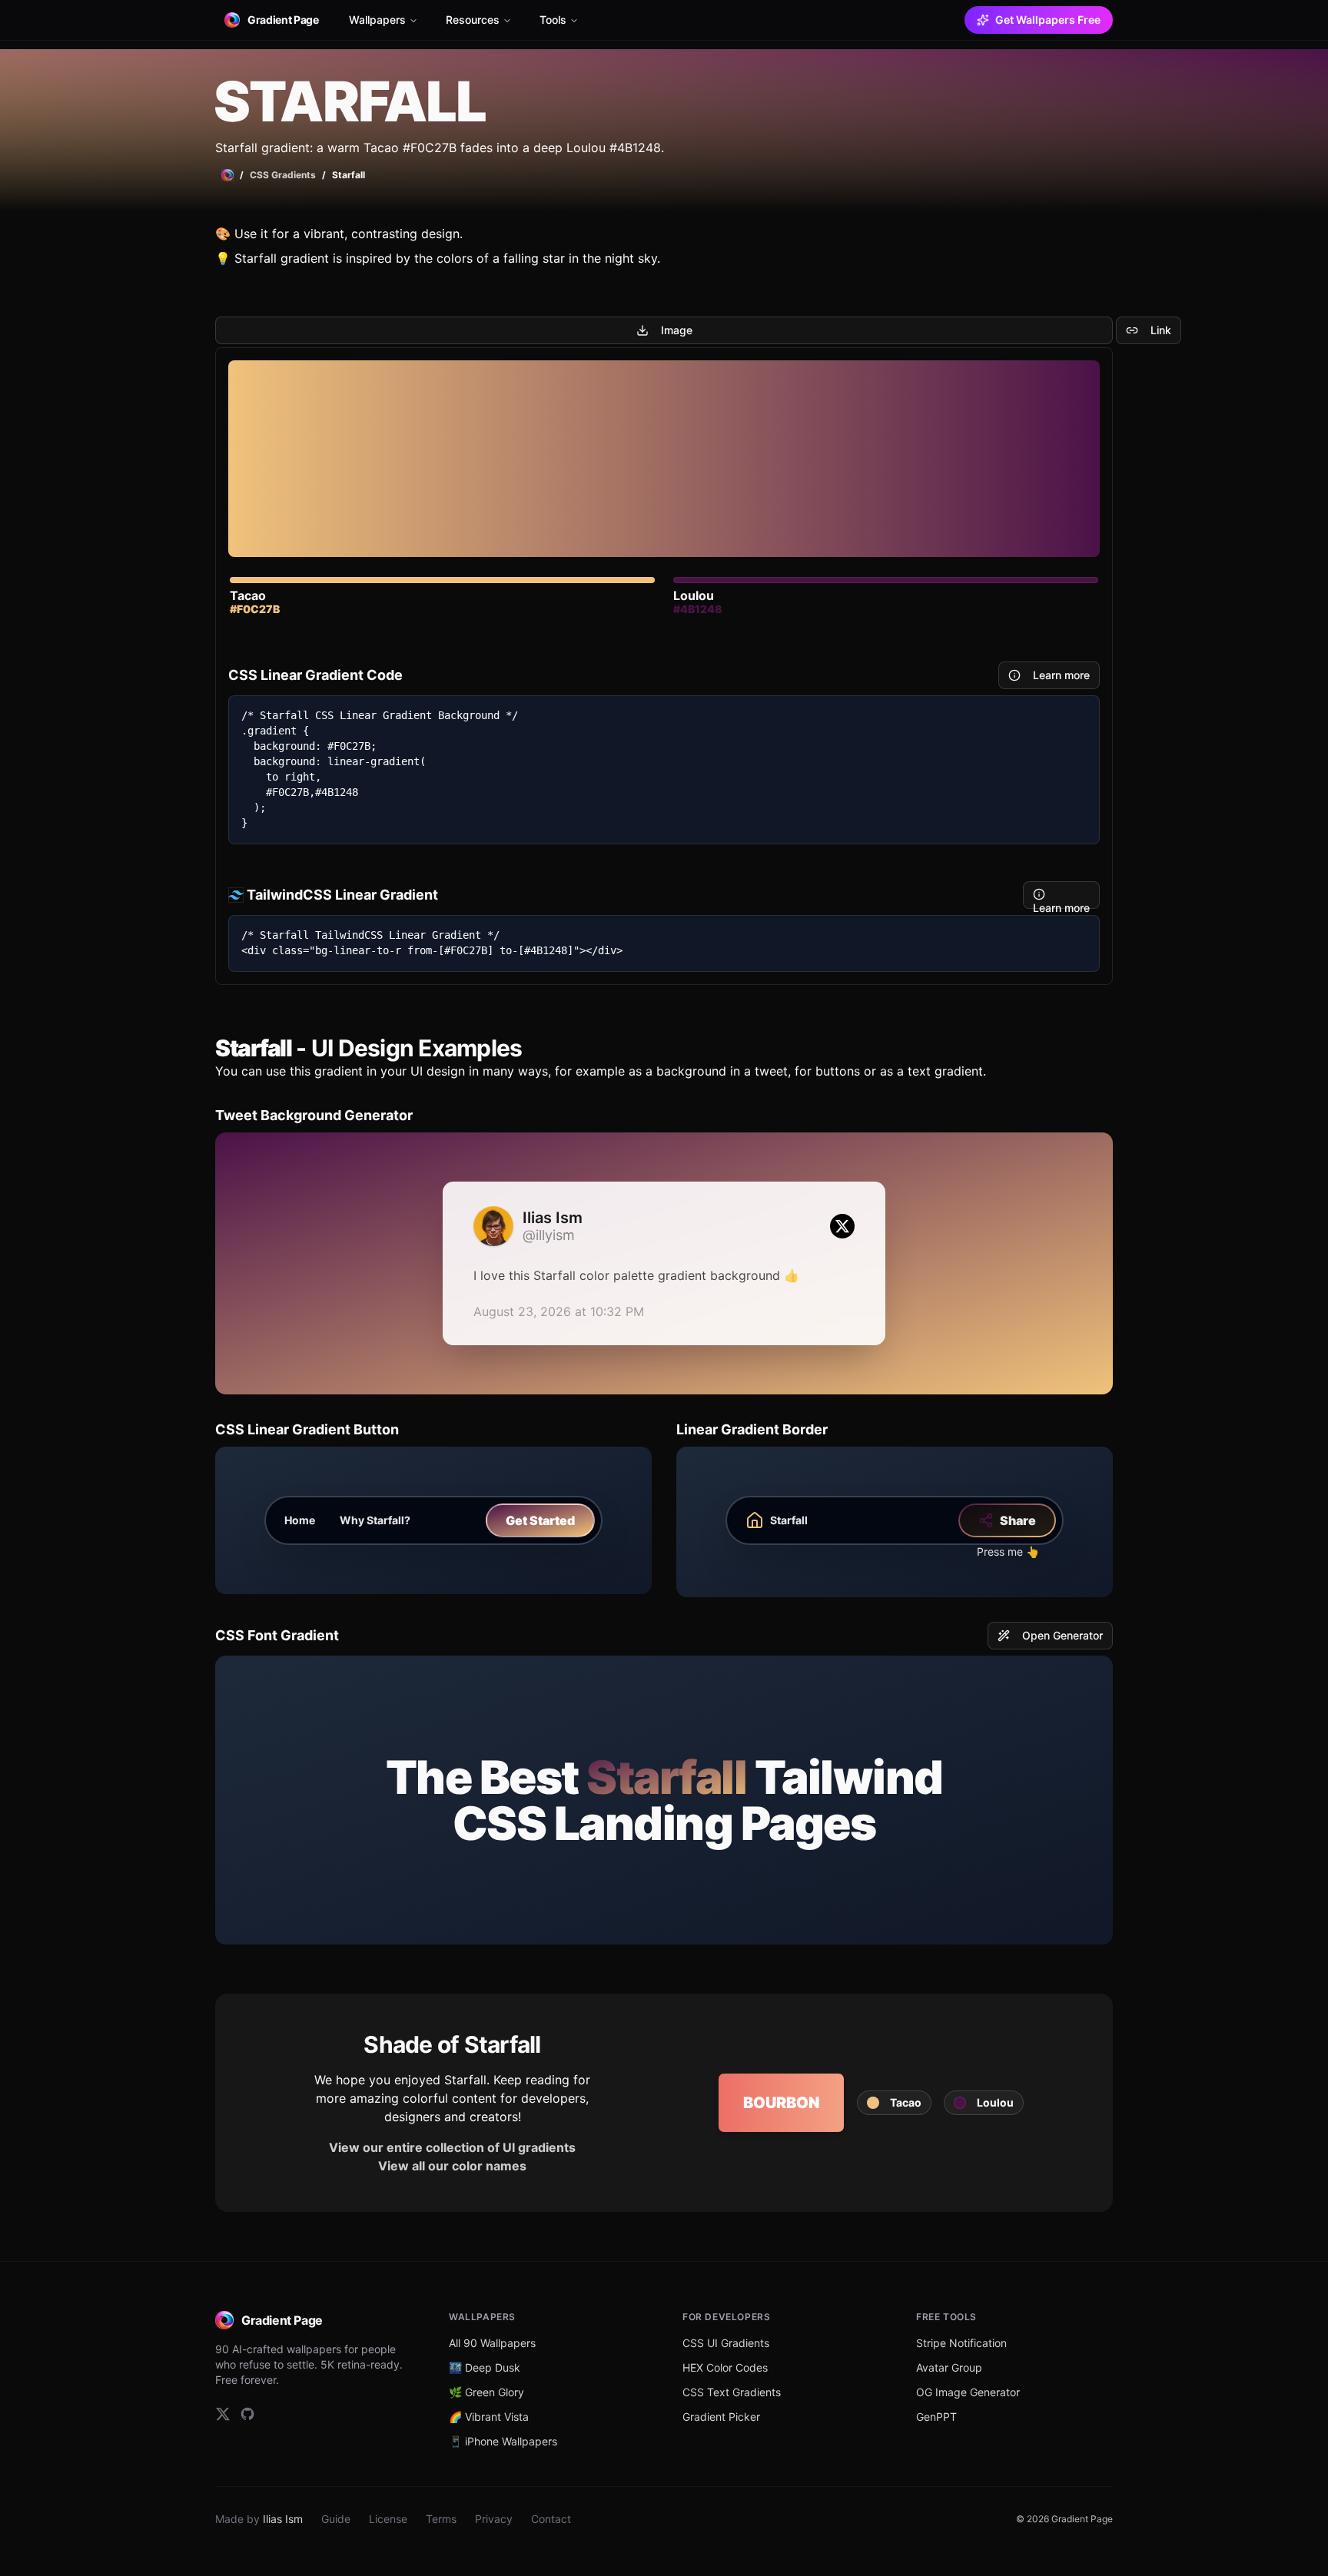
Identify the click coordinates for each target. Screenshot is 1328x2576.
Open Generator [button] (1062, 1635)
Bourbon (781, 2103)
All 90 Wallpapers (492, 2343)
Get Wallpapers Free (1048, 20)
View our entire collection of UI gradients (452, 2147)
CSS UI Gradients (726, 2343)
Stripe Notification (961, 2343)
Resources (473, 20)
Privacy (494, 2519)
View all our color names (452, 2166)
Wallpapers (377, 20)
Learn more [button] (1061, 675)
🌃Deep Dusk (485, 2367)
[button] (894, 2103)
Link (1161, 330)
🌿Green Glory (486, 2392)
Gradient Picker (721, 2417)
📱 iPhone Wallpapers (503, 2441)
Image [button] (677, 330)
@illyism (549, 1235)
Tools (553, 20)
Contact (551, 2519)
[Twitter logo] (842, 1226)
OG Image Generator (968, 2392)
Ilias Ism (283, 2519)
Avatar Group (949, 2367)
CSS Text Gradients (732, 2392)
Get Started (540, 1520)
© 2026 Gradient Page (1064, 2519)
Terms (441, 2519)
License (388, 2519)
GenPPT (936, 2417)
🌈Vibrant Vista (489, 2417)
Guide (336, 2519)
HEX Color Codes (725, 2367)
